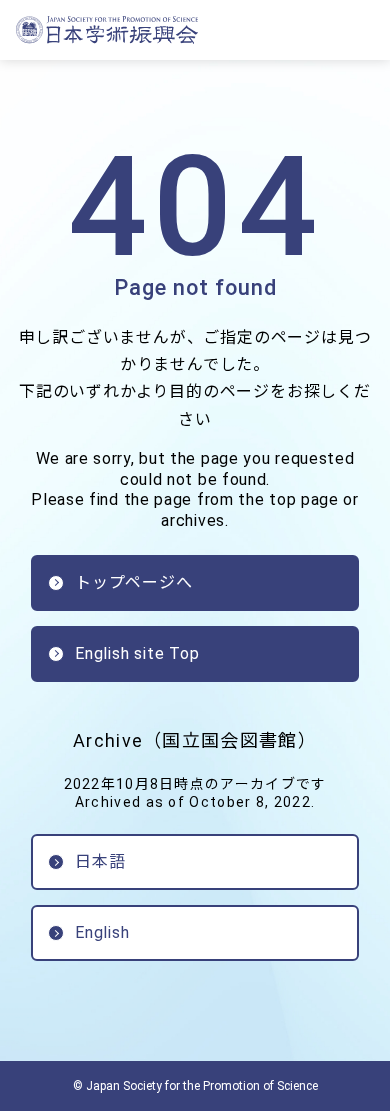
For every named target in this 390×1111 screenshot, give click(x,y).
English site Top (137, 653)
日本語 (100, 861)
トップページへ (134, 582)
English (102, 932)
